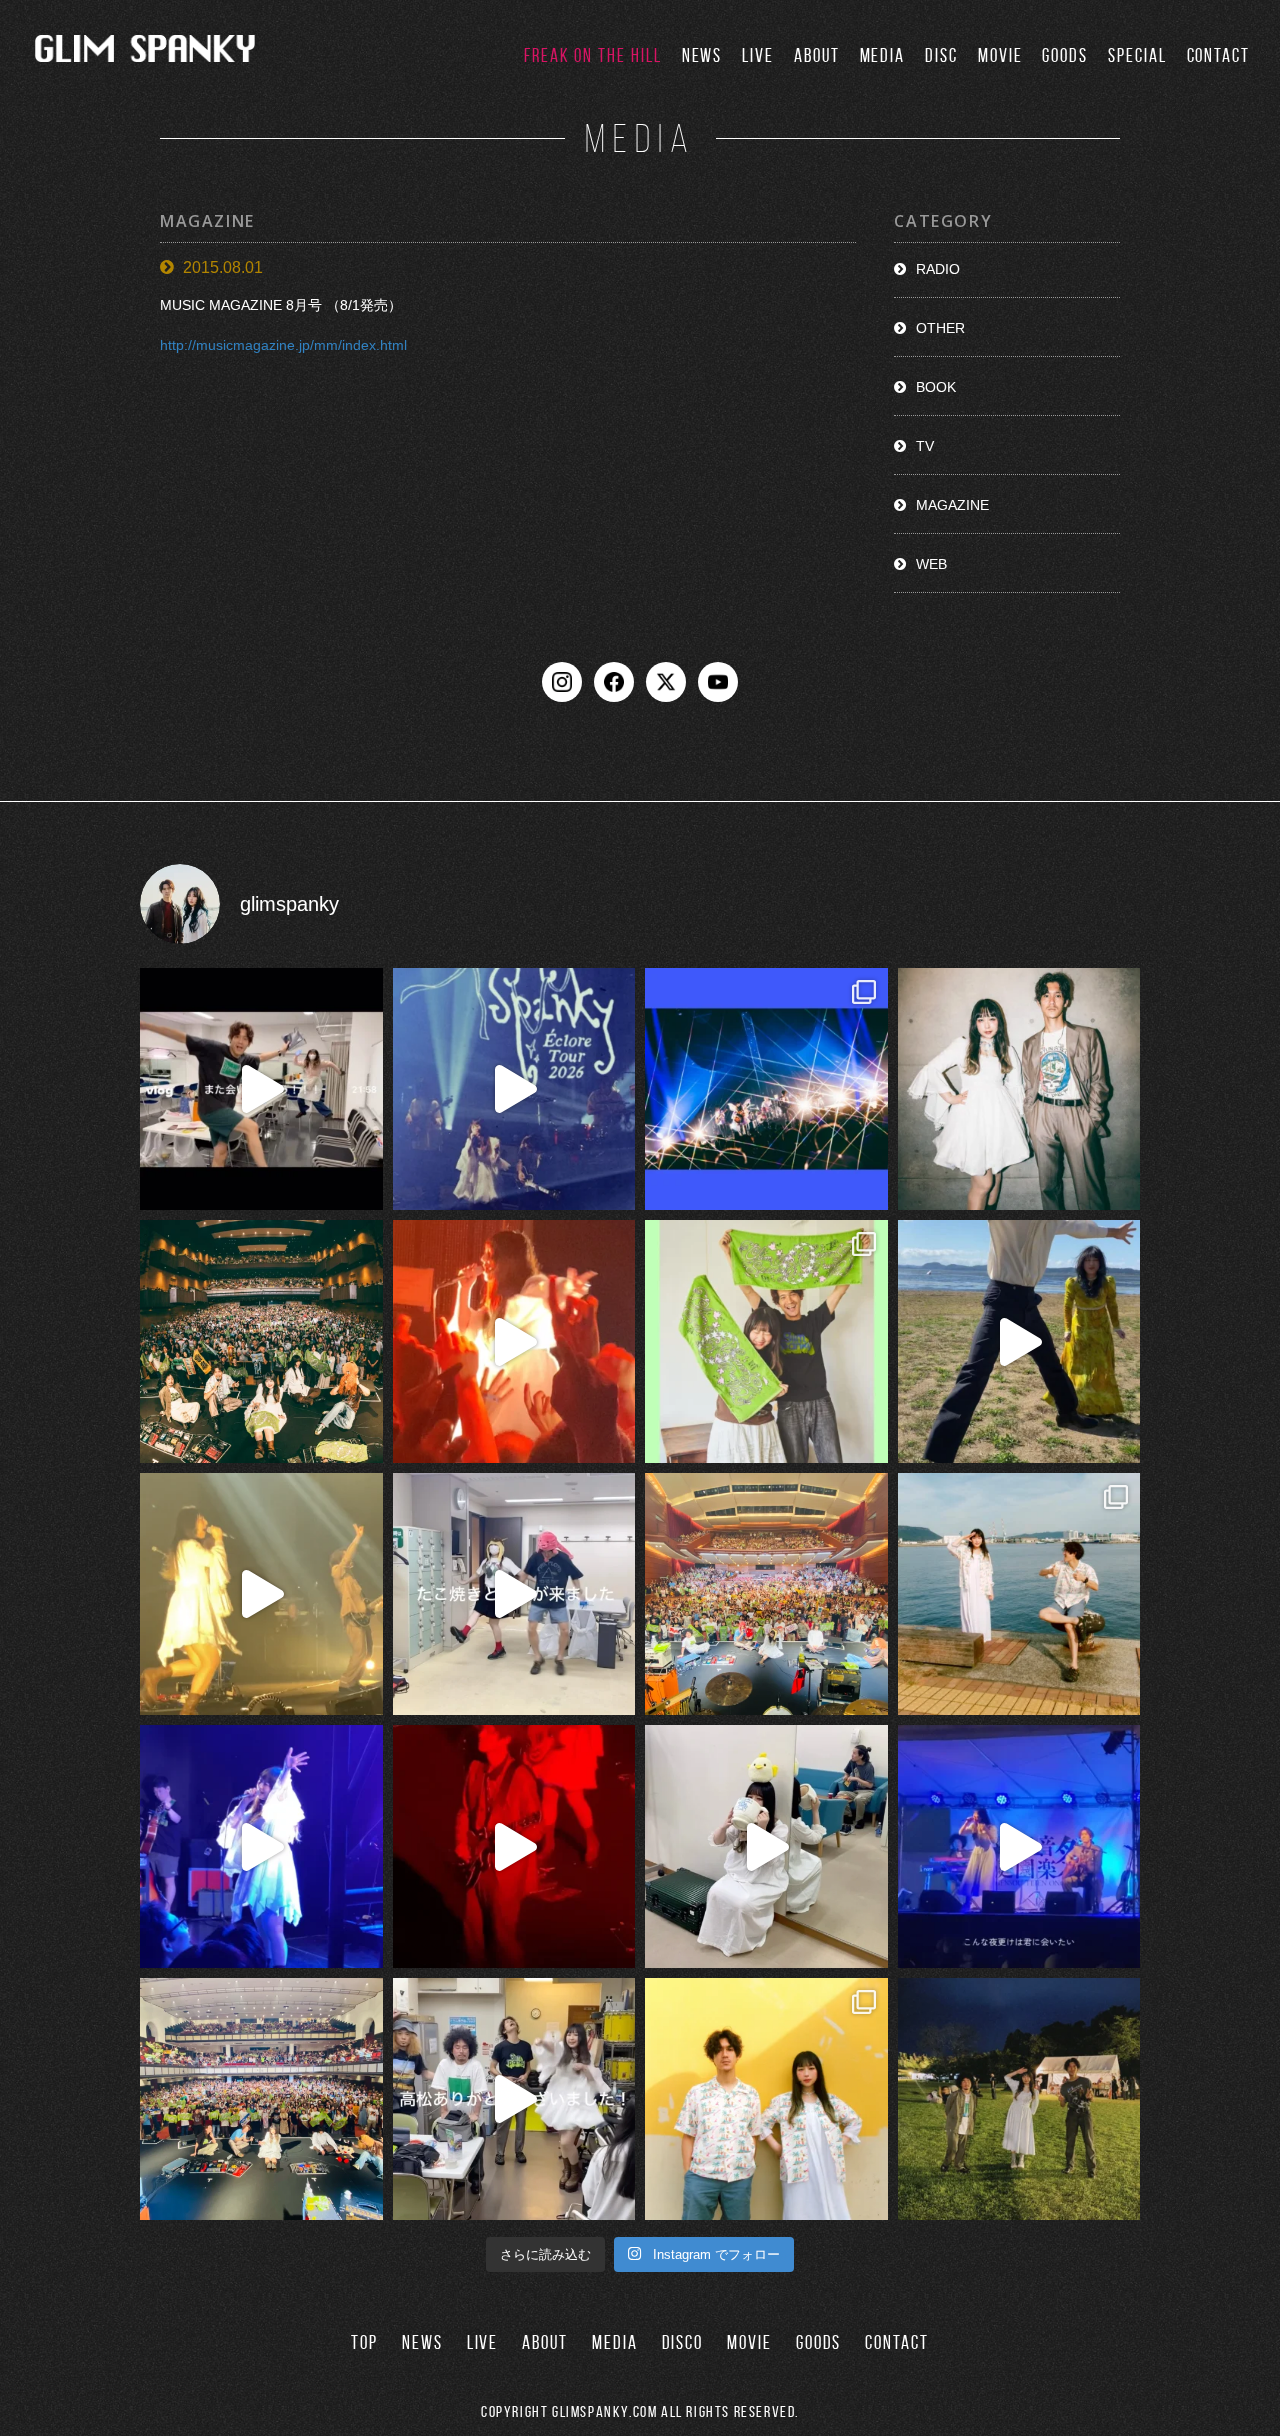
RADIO (938, 269)
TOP (364, 2342)
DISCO (683, 2342)
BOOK (936, 387)
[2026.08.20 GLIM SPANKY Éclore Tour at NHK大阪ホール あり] (514, 1594)
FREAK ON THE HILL (593, 55)
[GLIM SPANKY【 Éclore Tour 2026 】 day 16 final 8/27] (766, 1341)
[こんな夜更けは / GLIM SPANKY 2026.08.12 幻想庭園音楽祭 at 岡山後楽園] (1019, 1846)
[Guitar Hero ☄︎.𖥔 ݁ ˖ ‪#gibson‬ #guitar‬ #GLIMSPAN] (514, 1846)
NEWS (702, 55)
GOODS (1065, 55)
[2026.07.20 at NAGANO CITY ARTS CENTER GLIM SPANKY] (261, 1594)
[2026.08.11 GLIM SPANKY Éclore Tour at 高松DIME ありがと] (514, 2099)
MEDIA (883, 55)
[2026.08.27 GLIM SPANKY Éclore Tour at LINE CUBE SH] (261, 1089)
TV (925, 446)
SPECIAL (1137, 55)
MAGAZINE (952, 505)
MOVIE (1000, 55)
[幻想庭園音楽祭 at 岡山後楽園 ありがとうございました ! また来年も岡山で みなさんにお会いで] (1019, 2099)
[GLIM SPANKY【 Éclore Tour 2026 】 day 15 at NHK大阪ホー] (766, 1594)
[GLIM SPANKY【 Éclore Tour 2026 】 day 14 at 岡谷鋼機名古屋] (261, 2099)
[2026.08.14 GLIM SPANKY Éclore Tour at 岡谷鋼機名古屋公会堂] (766, 1846)
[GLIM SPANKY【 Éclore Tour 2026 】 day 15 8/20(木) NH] (1019, 1594)
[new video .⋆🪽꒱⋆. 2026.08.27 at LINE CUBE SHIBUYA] (514, 1089)
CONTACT (1218, 55)
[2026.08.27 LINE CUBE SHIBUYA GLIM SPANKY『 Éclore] (766, 1089)
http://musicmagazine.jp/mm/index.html (283, 346)
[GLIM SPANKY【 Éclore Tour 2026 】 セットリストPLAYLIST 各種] (1019, 1089)
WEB (931, 564)
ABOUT (817, 55)
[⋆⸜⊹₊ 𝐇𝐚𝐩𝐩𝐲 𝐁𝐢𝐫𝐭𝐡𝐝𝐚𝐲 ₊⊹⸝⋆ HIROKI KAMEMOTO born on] (1019, 1341)
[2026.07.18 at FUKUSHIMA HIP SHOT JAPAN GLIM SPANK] (261, 1846)
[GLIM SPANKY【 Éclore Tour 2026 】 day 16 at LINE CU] (261, 1341)
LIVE (758, 55)
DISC (941, 55)
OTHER (940, 328)
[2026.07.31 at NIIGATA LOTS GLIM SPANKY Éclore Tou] (514, 1341)
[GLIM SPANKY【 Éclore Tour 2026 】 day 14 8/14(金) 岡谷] (766, 2099)
